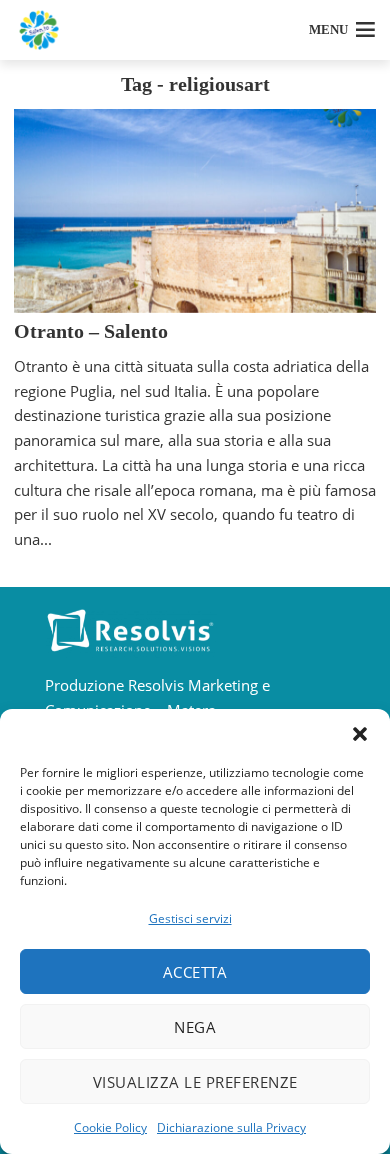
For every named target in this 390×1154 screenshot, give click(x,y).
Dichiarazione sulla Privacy (231, 1127)
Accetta (195, 972)
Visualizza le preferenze (195, 1082)
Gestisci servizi (190, 918)
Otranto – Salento (91, 331)
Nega (195, 1027)
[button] (360, 734)
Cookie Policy (110, 1127)
